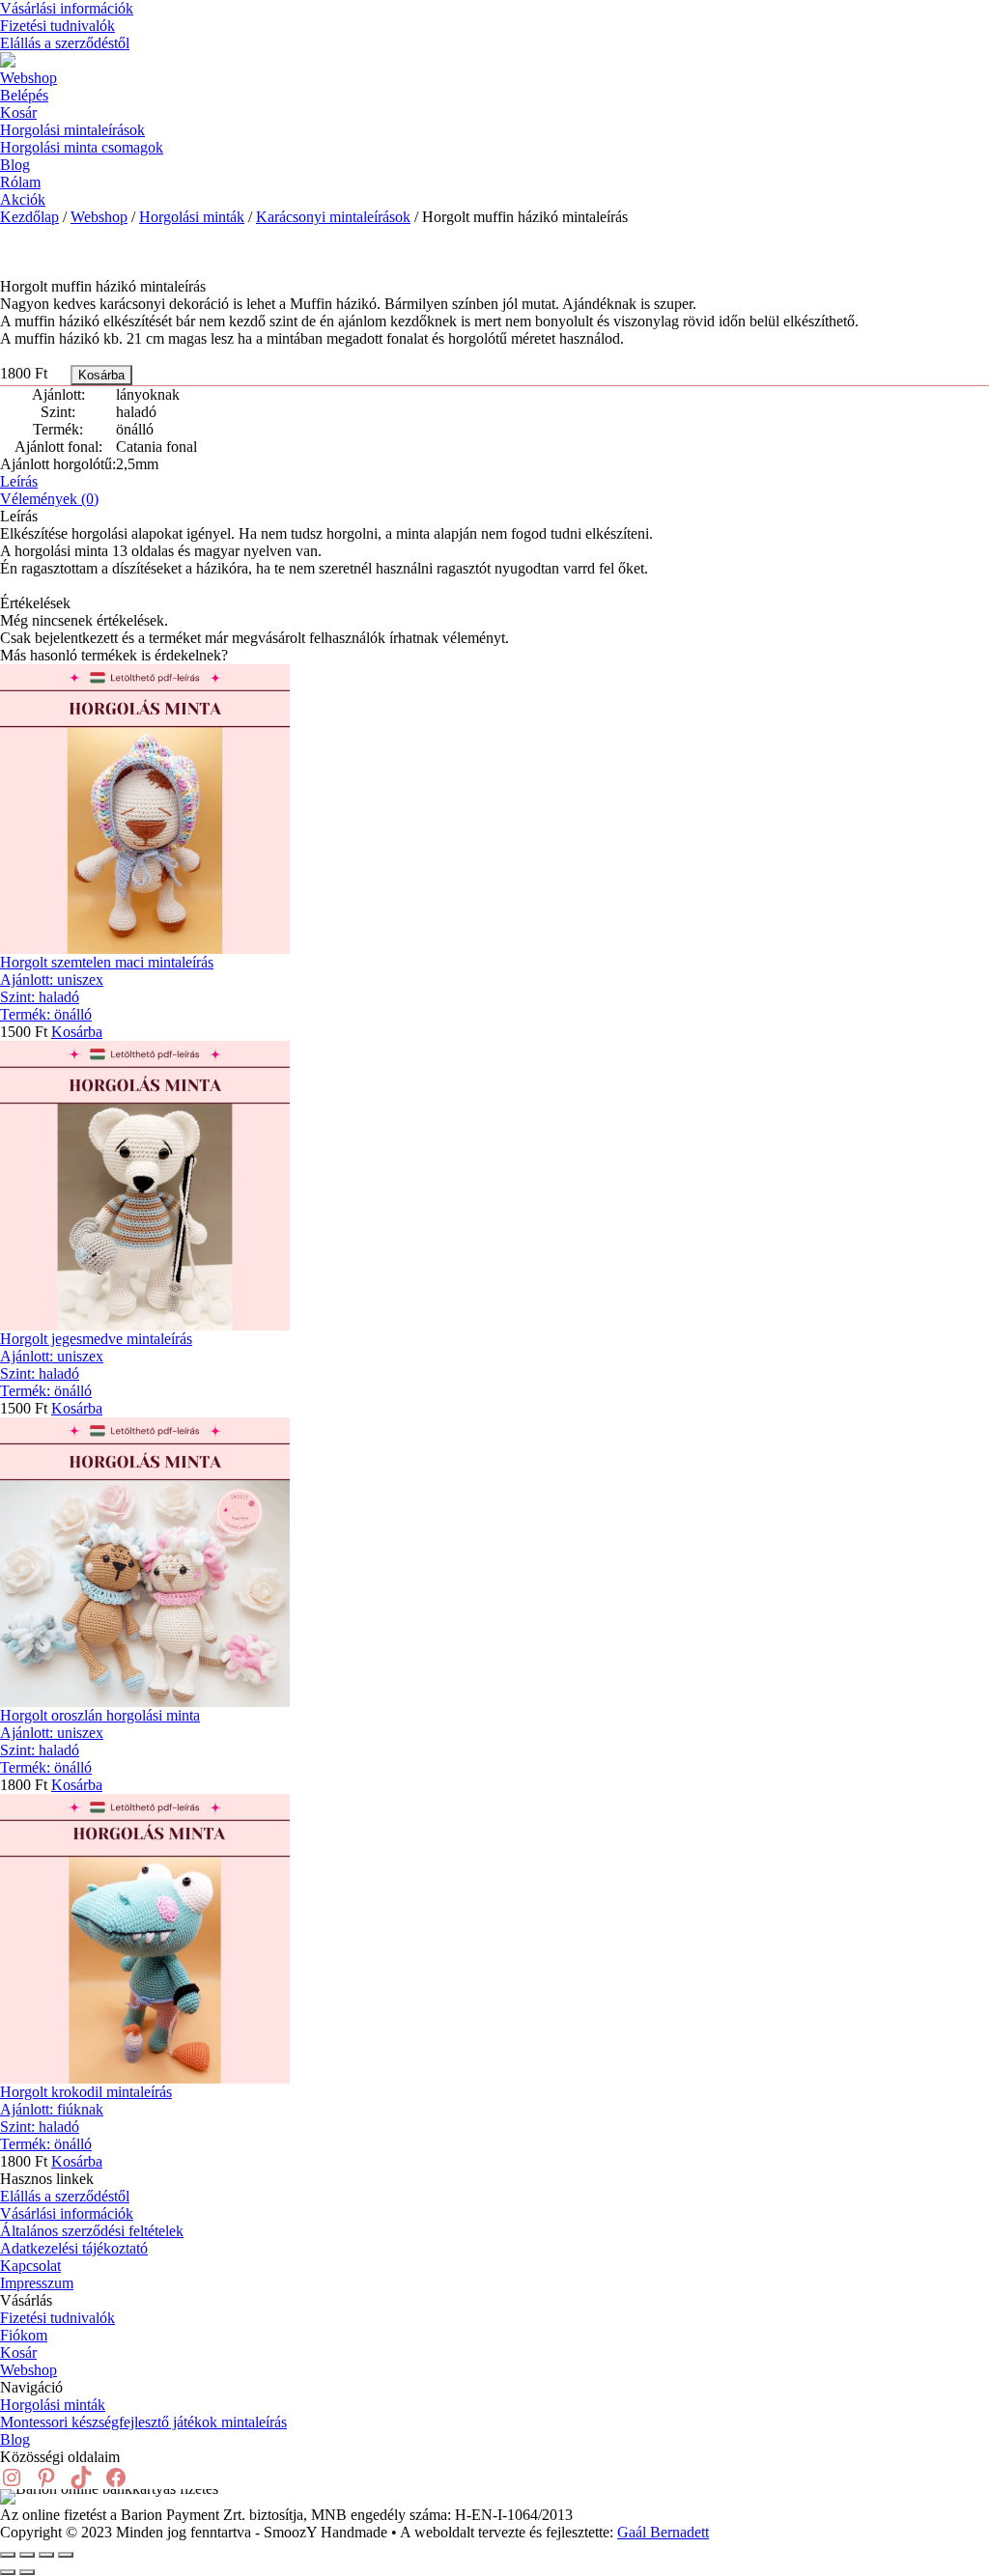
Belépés (24, 95)
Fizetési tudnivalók (57, 26)
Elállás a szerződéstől (65, 43)
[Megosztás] (46, 2555)
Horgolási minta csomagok (82, 147)
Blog (15, 165)
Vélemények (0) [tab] (49, 499)
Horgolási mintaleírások (72, 130)
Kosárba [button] (77, 1032)
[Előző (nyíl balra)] (8, 2572)
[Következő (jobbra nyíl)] (27, 2572)
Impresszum (37, 2283)
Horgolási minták (192, 217)
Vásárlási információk (67, 8)
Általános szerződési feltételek (92, 2231)
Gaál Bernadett (663, 2532)
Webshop (28, 78)
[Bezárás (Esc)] (66, 2555)
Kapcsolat (30, 2266)
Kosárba (101, 375)
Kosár (18, 112)
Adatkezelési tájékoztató (74, 2248)
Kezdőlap (29, 217)
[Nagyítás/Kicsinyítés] (8, 2555)
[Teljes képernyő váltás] (27, 2555)
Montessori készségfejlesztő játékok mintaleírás (143, 2422)
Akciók (23, 199)
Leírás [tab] (19, 481)
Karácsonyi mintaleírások (333, 217)
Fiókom (24, 2335)
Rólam (20, 182)
